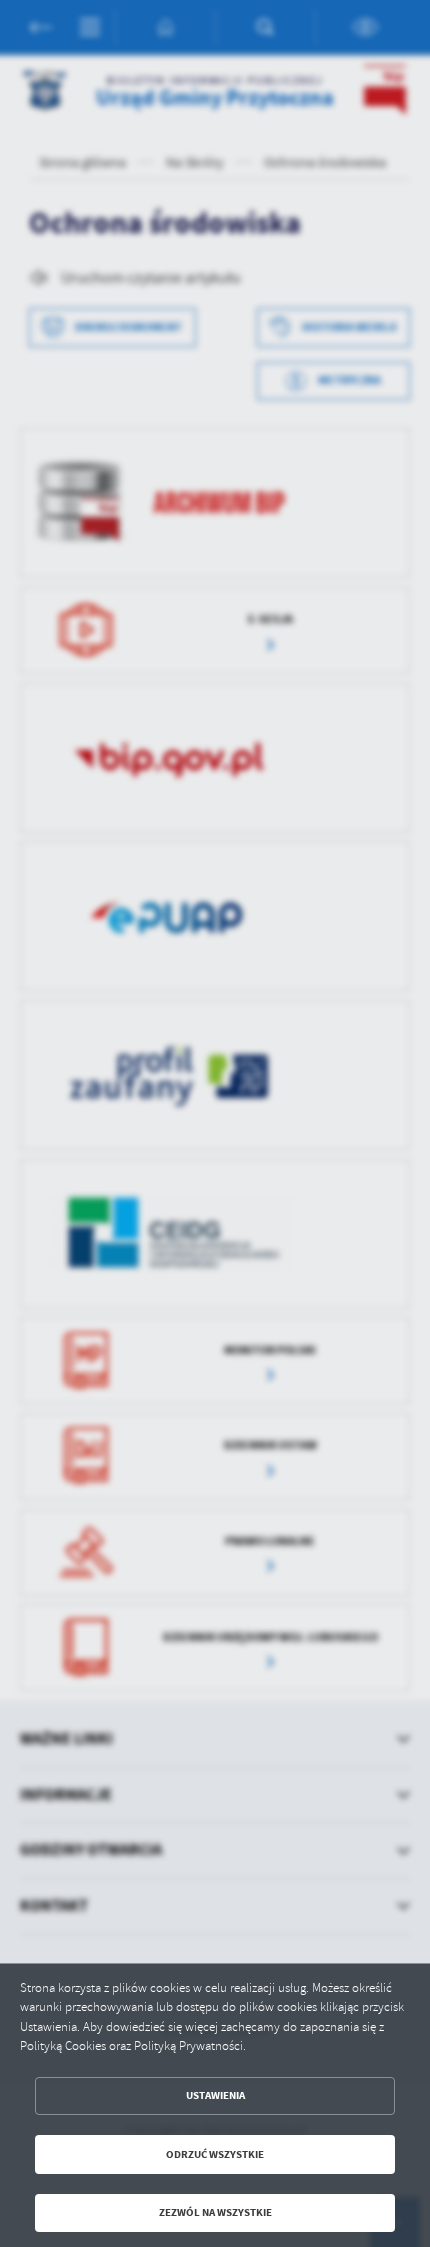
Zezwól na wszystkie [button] (215, 2212)
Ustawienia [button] (215, 2095)
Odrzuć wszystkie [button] (215, 2154)
